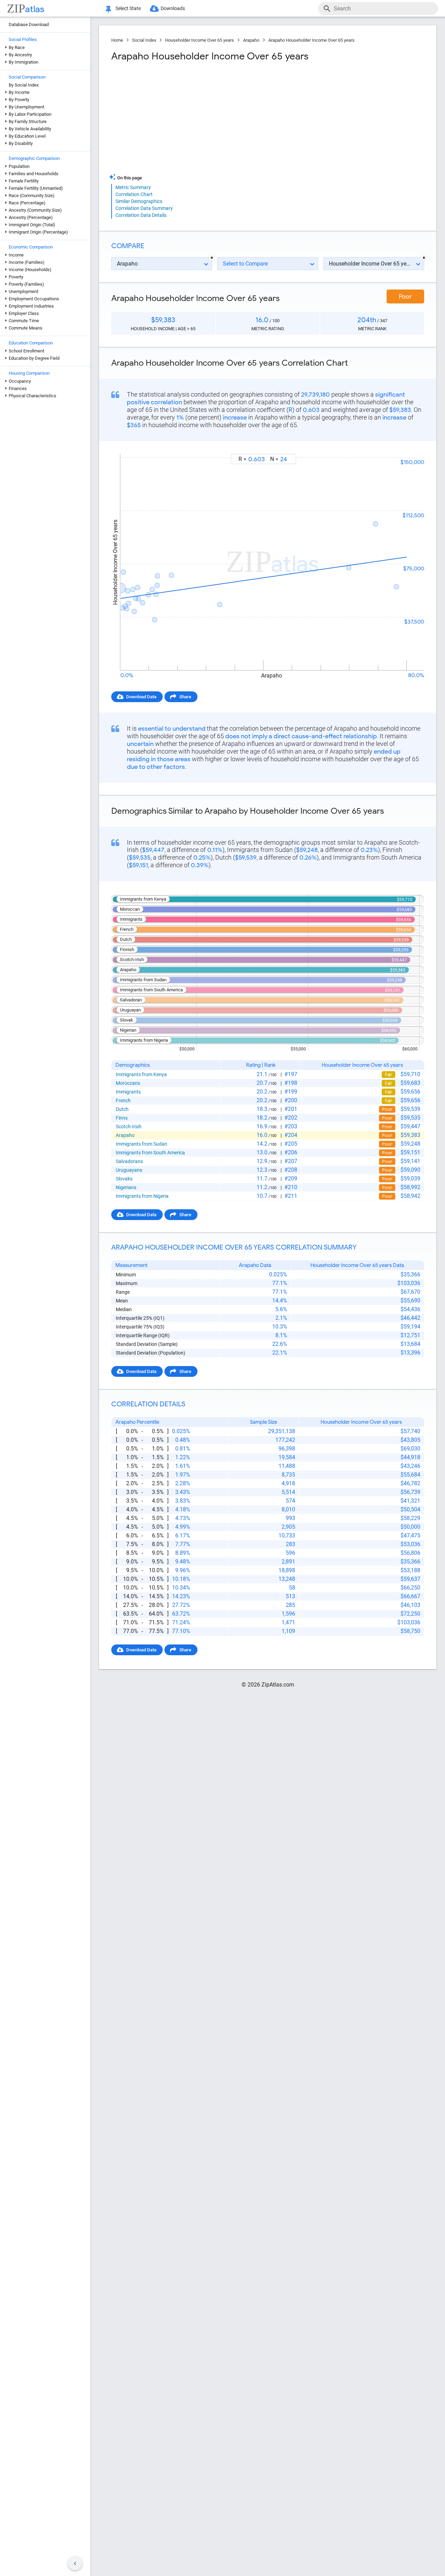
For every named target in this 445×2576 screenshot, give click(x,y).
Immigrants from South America (150, 1153)
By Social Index (24, 85)
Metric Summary (133, 187)
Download (409, 448)
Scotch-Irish (129, 1127)
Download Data (141, 697)
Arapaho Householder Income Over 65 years (311, 40)
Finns (122, 1118)
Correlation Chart (134, 194)
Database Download (29, 25)
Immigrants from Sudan (141, 1144)
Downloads (173, 8)
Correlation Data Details (141, 215)
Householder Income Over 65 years (200, 40)
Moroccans (128, 1083)
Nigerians (126, 1187)
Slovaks (124, 1179)
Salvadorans (129, 1161)
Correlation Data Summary (144, 208)
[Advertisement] (189, 118)
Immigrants (128, 1092)
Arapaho (251, 40)
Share (185, 697)
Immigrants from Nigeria (142, 1196)
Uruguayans (129, 1170)
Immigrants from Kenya (141, 1074)
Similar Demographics (139, 201)
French (123, 1100)
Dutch (122, 1109)
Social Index (144, 40)
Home (117, 40)
